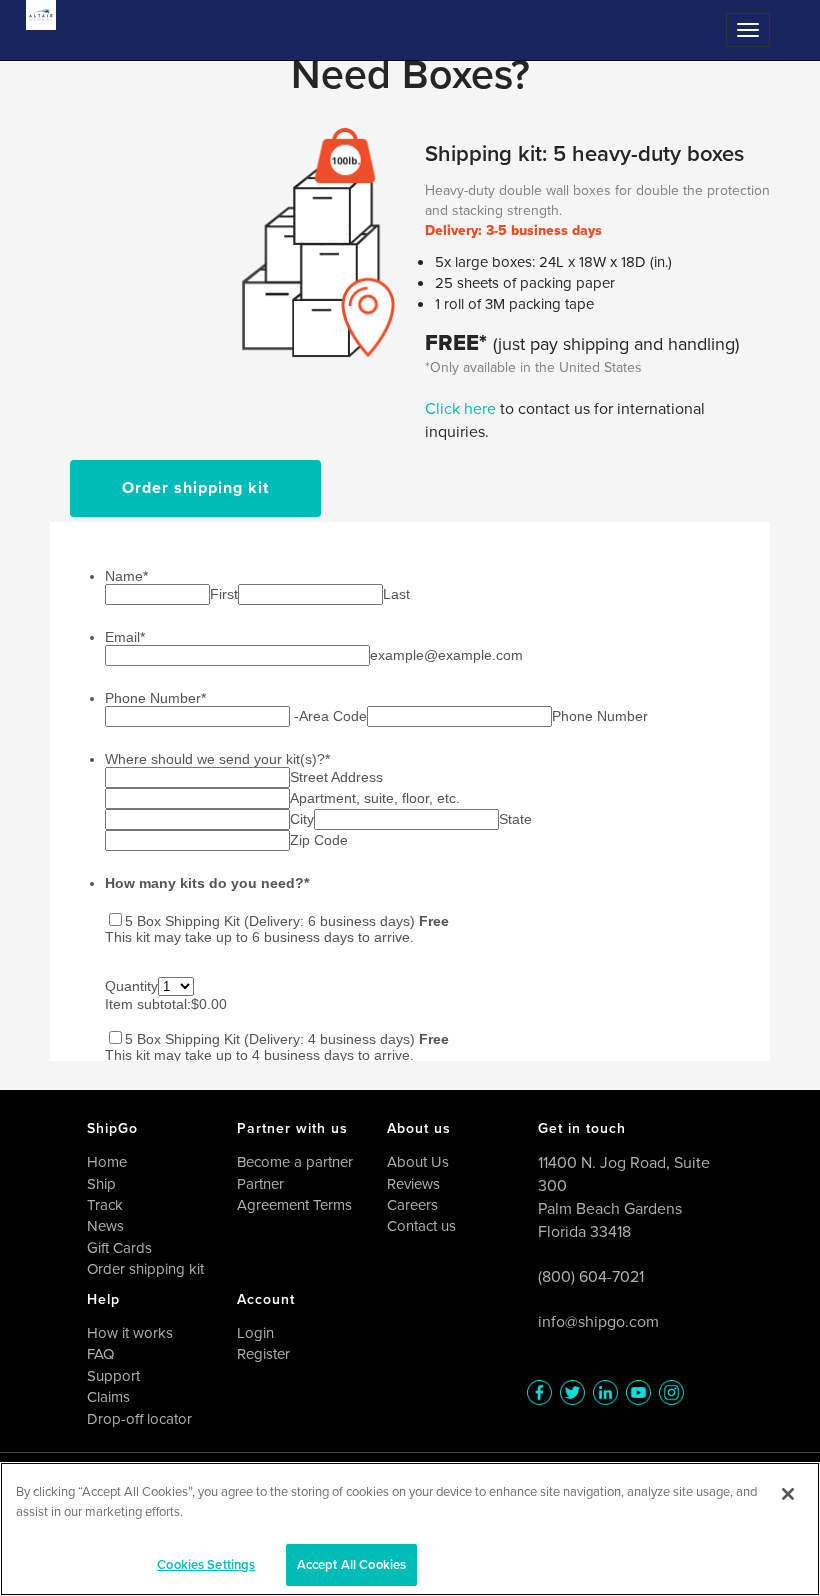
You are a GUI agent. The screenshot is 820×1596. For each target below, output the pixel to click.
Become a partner (295, 1162)
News (105, 1226)
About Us (418, 1162)
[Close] (788, 1494)
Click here (462, 408)
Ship (101, 1184)
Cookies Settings (206, 1564)
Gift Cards (119, 1248)
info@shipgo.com (598, 1321)
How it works (130, 1333)
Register (263, 1354)
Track (105, 1205)
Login (255, 1333)
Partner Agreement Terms (294, 1194)
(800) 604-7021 (591, 1276)
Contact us (421, 1226)
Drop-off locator (139, 1419)
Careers (412, 1205)
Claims (108, 1397)
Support (113, 1376)
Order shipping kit (195, 487)
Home (107, 1162)
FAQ (100, 1354)
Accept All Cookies (351, 1564)
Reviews (413, 1184)
